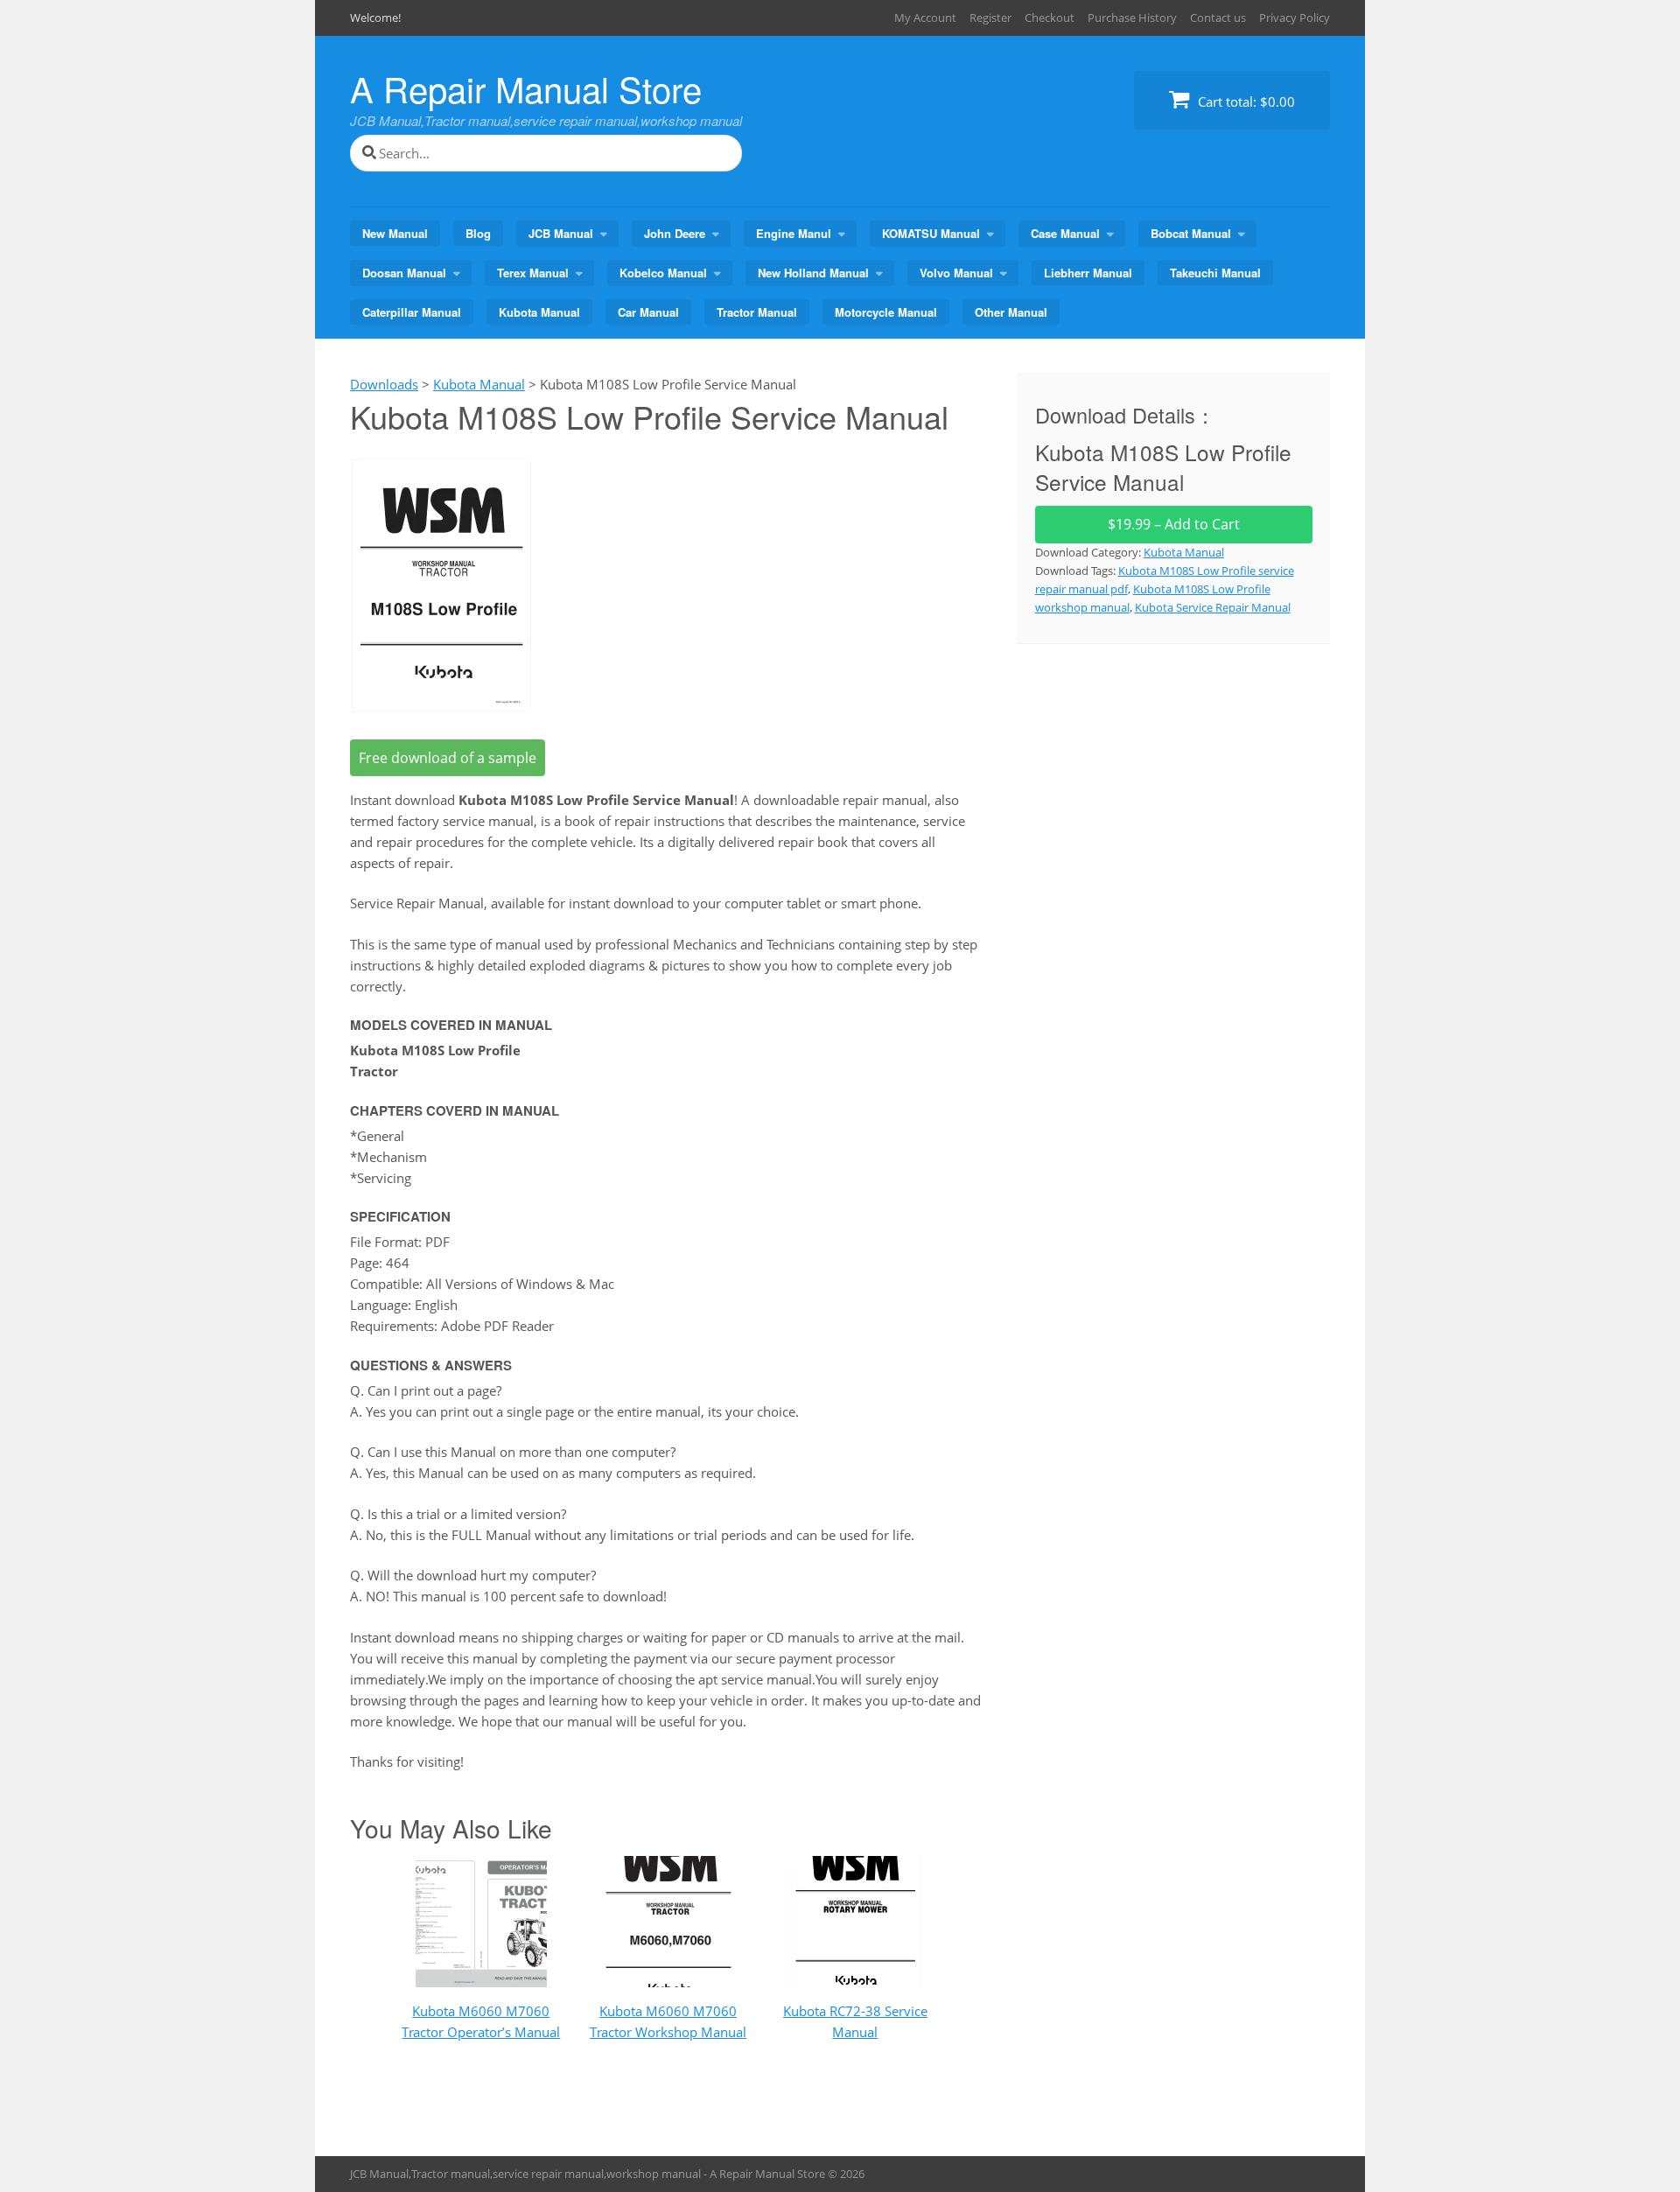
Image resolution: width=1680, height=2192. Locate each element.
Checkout (1050, 18)
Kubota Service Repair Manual (1213, 607)
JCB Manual (561, 233)
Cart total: (1245, 102)
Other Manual (1011, 312)
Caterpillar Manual (412, 312)
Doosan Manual (404, 273)
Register (990, 18)
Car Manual (648, 312)
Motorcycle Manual (886, 312)
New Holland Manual (813, 273)
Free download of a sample (448, 758)
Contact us (1218, 18)
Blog (478, 233)
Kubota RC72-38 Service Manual (855, 2021)
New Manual (395, 233)
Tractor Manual (757, 312)
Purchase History (1132, 18)
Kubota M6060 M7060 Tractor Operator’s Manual (481, 2021)
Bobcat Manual (1191, 233)
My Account (925, 18)
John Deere (675, 233)
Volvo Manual (956, 273)
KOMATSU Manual (931, 233)
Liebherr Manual (1088, 273)
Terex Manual (533, 273)
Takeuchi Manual (1215, 273)
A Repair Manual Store (526, 88)
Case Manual (1065, 233)
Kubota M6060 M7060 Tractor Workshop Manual (668, 2021)
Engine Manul (794, 233)
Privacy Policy (1295, 18)
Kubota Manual (539, 312)
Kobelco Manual (663, 273)
